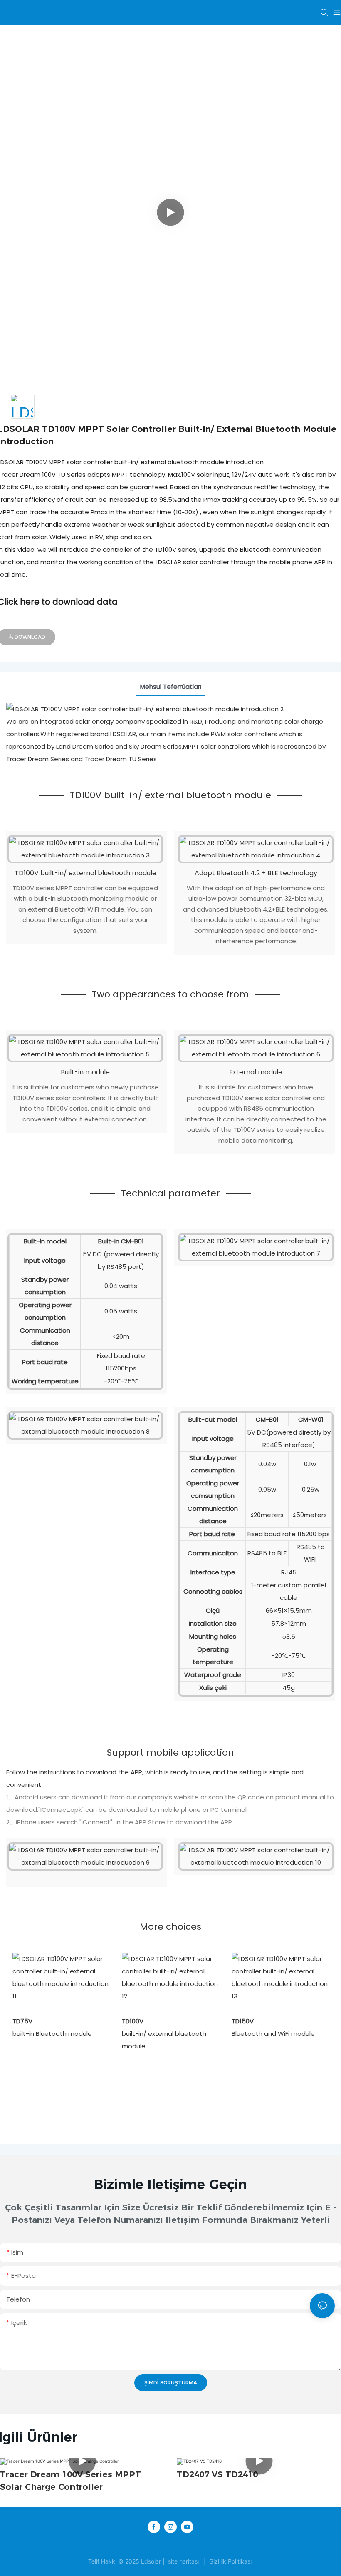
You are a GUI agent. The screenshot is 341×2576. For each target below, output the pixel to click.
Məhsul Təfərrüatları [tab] (171, 686)
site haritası (183, 2561)
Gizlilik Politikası (230, 2561)
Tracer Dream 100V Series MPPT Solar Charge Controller (70, 2481)
